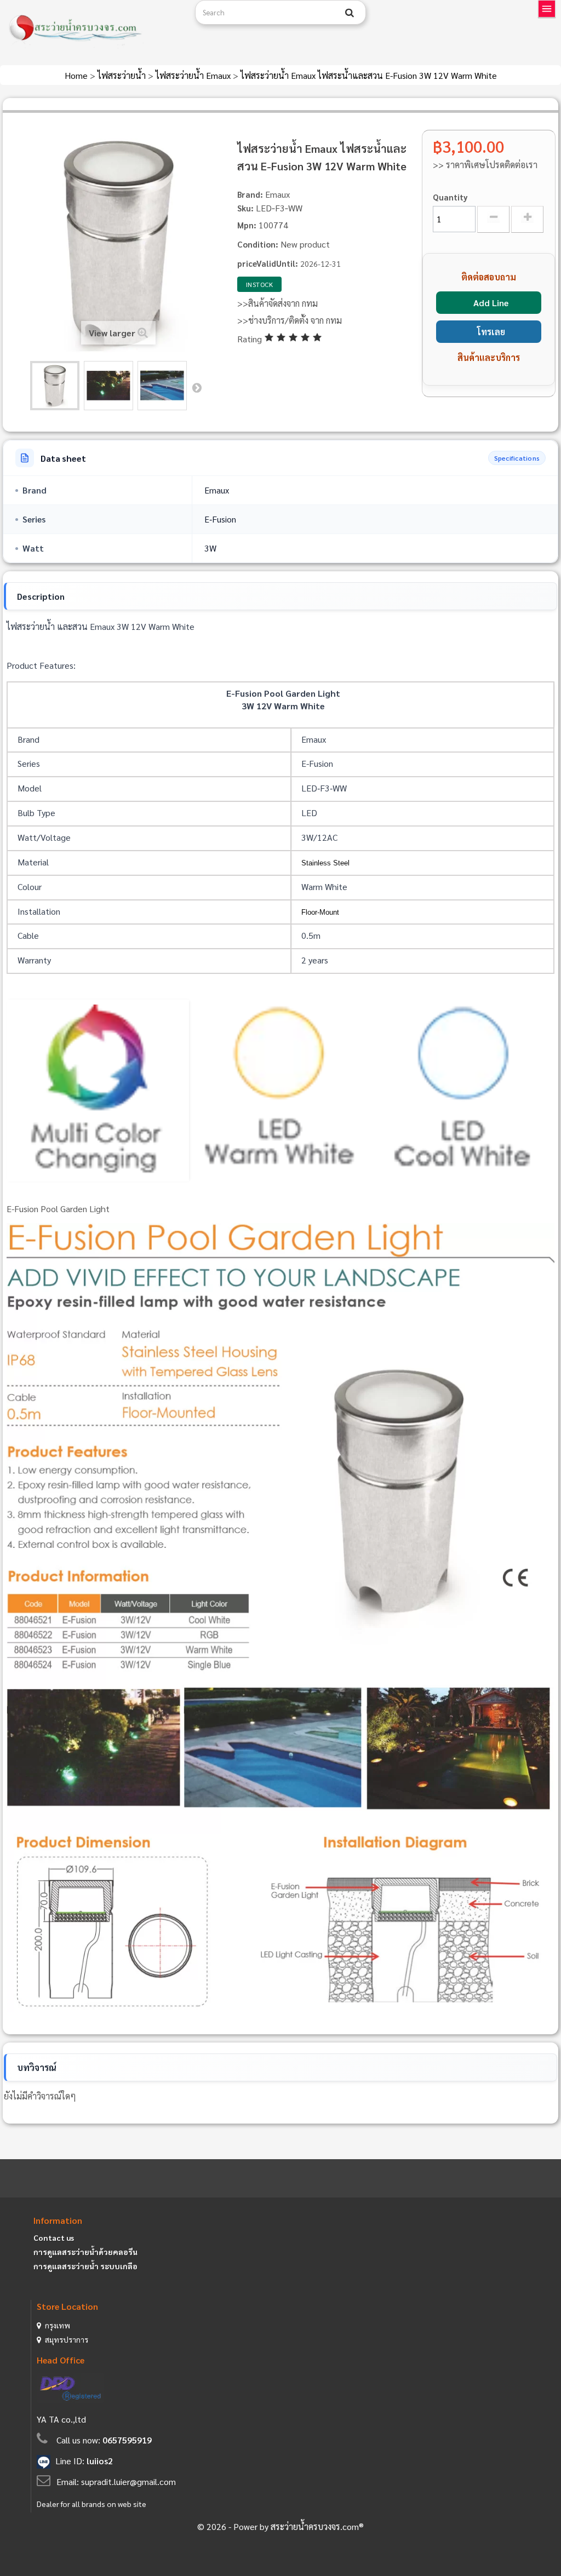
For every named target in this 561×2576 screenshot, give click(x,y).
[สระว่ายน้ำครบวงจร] (93, 28)
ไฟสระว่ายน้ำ (123, 75)
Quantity (450, 197)
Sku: (245, 208)
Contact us (54, 2237)
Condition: (258, 244)
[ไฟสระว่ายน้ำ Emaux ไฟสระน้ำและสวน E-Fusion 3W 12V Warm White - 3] (162, 386)
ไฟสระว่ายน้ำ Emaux (194, 75)
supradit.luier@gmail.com (128, 2482)
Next (197, 387)
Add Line (491, 303)
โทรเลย (491, 332)
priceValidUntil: (268, 263)
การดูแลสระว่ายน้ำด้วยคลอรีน (85, 2252)
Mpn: (247, 225)
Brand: (250, 194)
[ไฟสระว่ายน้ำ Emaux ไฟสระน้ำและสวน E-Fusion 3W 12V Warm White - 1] (55, 386)
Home (77, 75)
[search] (350, 13)
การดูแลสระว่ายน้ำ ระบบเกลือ (85, 2266)
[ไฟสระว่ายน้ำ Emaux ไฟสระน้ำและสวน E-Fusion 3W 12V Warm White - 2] (108, 386)
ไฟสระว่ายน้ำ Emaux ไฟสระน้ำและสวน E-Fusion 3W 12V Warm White (369, 75)
